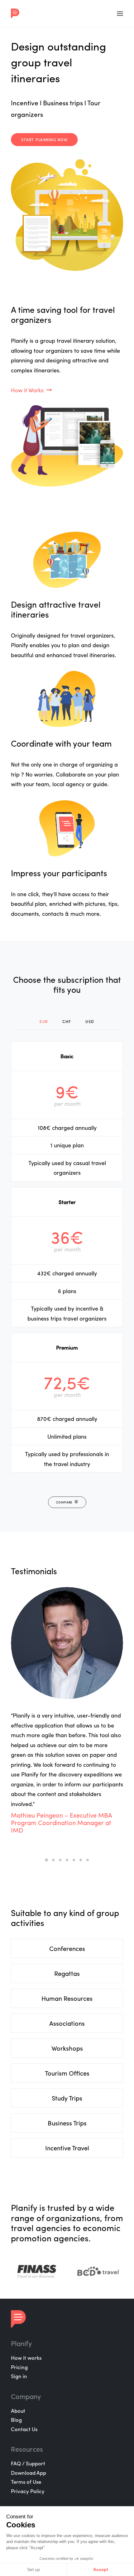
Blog (16, 2420)
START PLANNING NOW (44, 140)
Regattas (67, 1973)
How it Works (27, 390)
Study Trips (67, 2098)
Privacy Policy (28, 2491)
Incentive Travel (67, 2148)
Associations (67, 2023)
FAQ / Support (28, 2463)
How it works (26, 2358)
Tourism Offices (67, 2073)
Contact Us (24, 2429)
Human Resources (67, 1998)
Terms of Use (26, 2482)
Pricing (19, 2367)
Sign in (19, 2376)
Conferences (67, 1948)
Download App (29, 2473)
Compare (64, 1502)
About (18, 2411)
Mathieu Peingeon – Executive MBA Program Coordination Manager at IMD (61, 1822)
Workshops (67, 2048)
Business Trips (67, 2123)
